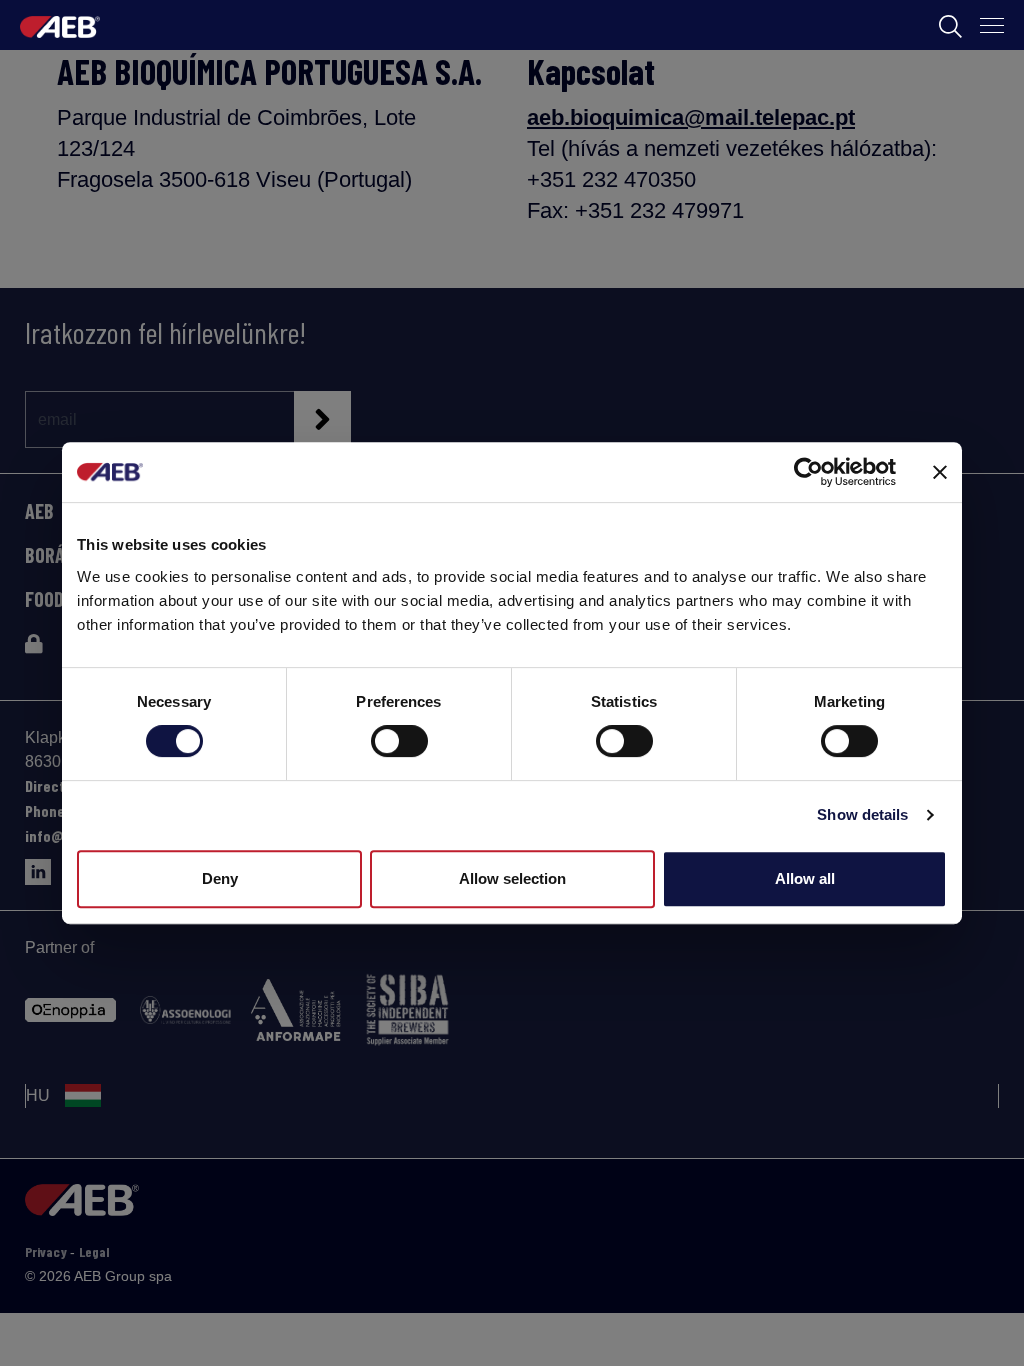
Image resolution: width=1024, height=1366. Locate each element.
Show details (862, 814)
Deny (220, 878)
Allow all (805, 878)
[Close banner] (940, 472)
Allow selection (512, 878)
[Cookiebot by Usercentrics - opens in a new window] (808, 472)
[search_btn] (950, 25)
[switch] (399, 741)
